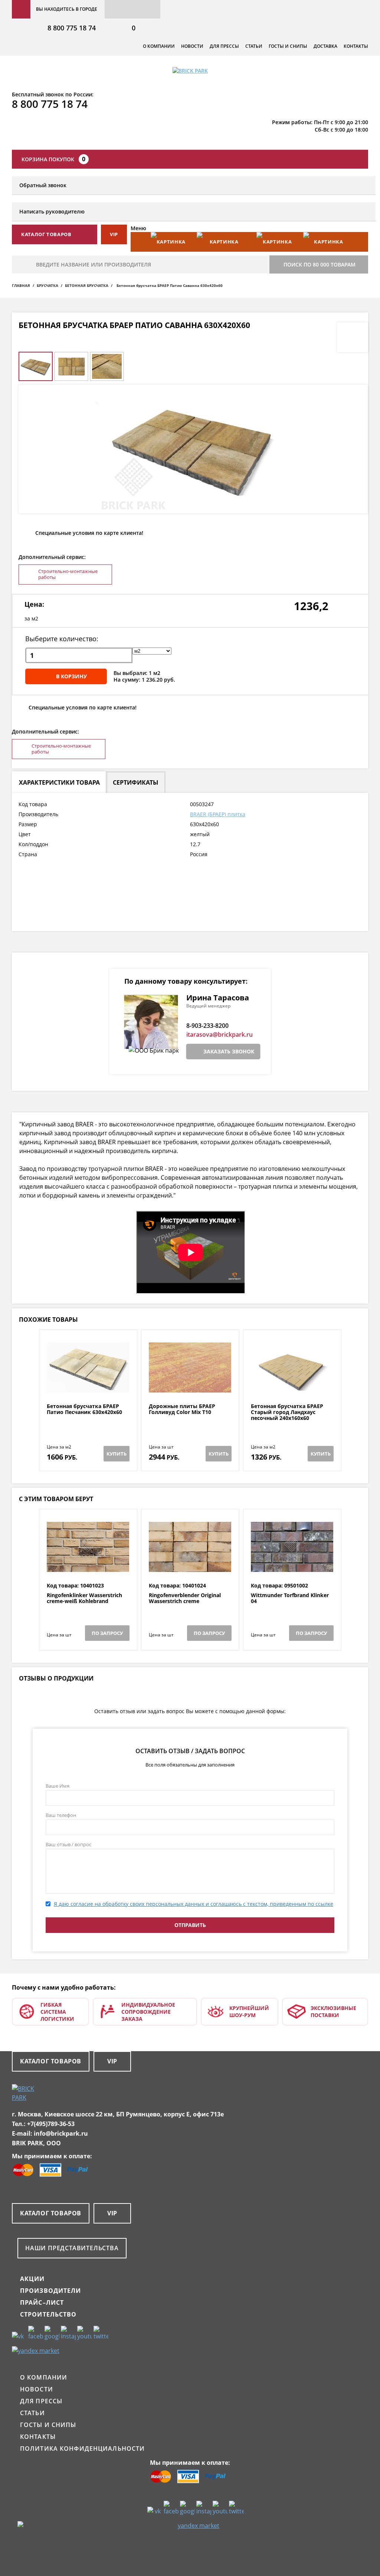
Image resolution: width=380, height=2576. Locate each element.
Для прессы (224, 46)
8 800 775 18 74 (72, 28)
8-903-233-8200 (207, 1026)
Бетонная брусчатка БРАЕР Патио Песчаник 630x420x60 (84, 1409)
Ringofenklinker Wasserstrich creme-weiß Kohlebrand (84, 1598)
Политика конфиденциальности (82, 2448)
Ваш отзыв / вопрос (68, 1844)
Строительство (48, 2314)
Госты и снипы (288, 46)
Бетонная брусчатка (87, 285)
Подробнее (88, 1385)
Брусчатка (47, 285)
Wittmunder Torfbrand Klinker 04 (290, 1598)
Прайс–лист (42, 2302)
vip (114, 234)
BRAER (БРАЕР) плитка (218, 814)
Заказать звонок (229, 1051)
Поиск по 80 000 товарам (320, 264)
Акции (32, 2279)
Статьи (254, 46)
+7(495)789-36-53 (51, 2124)
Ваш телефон (61, 1815)
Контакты (356, 46)
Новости (192, 46)
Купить (117, 1454)
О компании (159, 46)
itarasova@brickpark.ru (220, 1034)
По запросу (107, 1633)
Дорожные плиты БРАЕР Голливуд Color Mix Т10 (182, 1409)
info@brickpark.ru (61, 2133)
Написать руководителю (52, 211)
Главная (21, 285)
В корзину (71, 676)
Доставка (325, 46)
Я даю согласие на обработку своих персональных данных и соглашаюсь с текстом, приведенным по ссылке (194, 1904)
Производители (51, 2291)
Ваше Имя (58, 1786)
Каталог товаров (51, 2061)
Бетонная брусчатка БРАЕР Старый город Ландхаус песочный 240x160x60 (287, 1412)
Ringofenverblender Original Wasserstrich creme (185, 1598)
